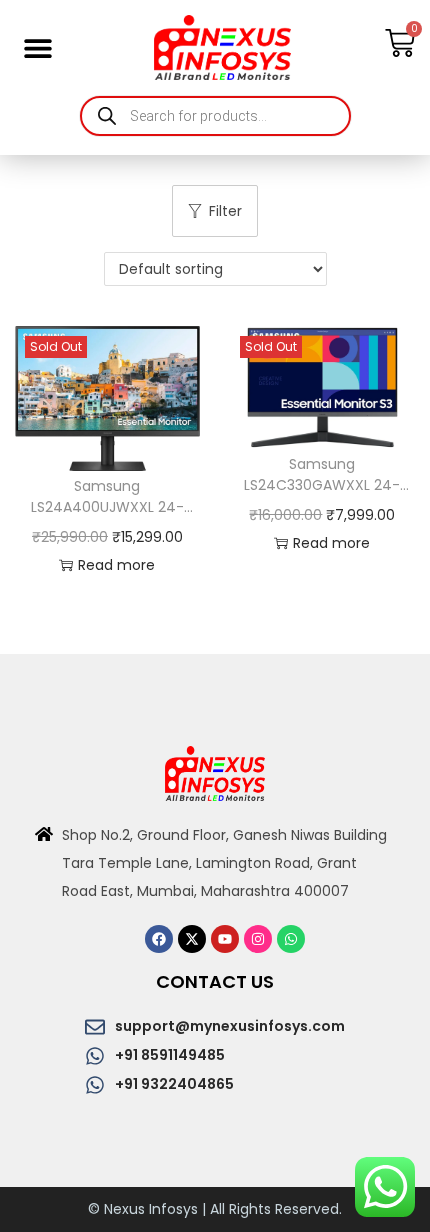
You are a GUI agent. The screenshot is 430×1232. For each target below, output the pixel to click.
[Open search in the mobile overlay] (215, 116)
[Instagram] (258, 939)
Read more (116, 565)
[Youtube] (225, 939)
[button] (37, 47)
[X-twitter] (192, 939)
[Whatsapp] (291, 939)
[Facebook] (159, 939)
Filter (225, 211)
